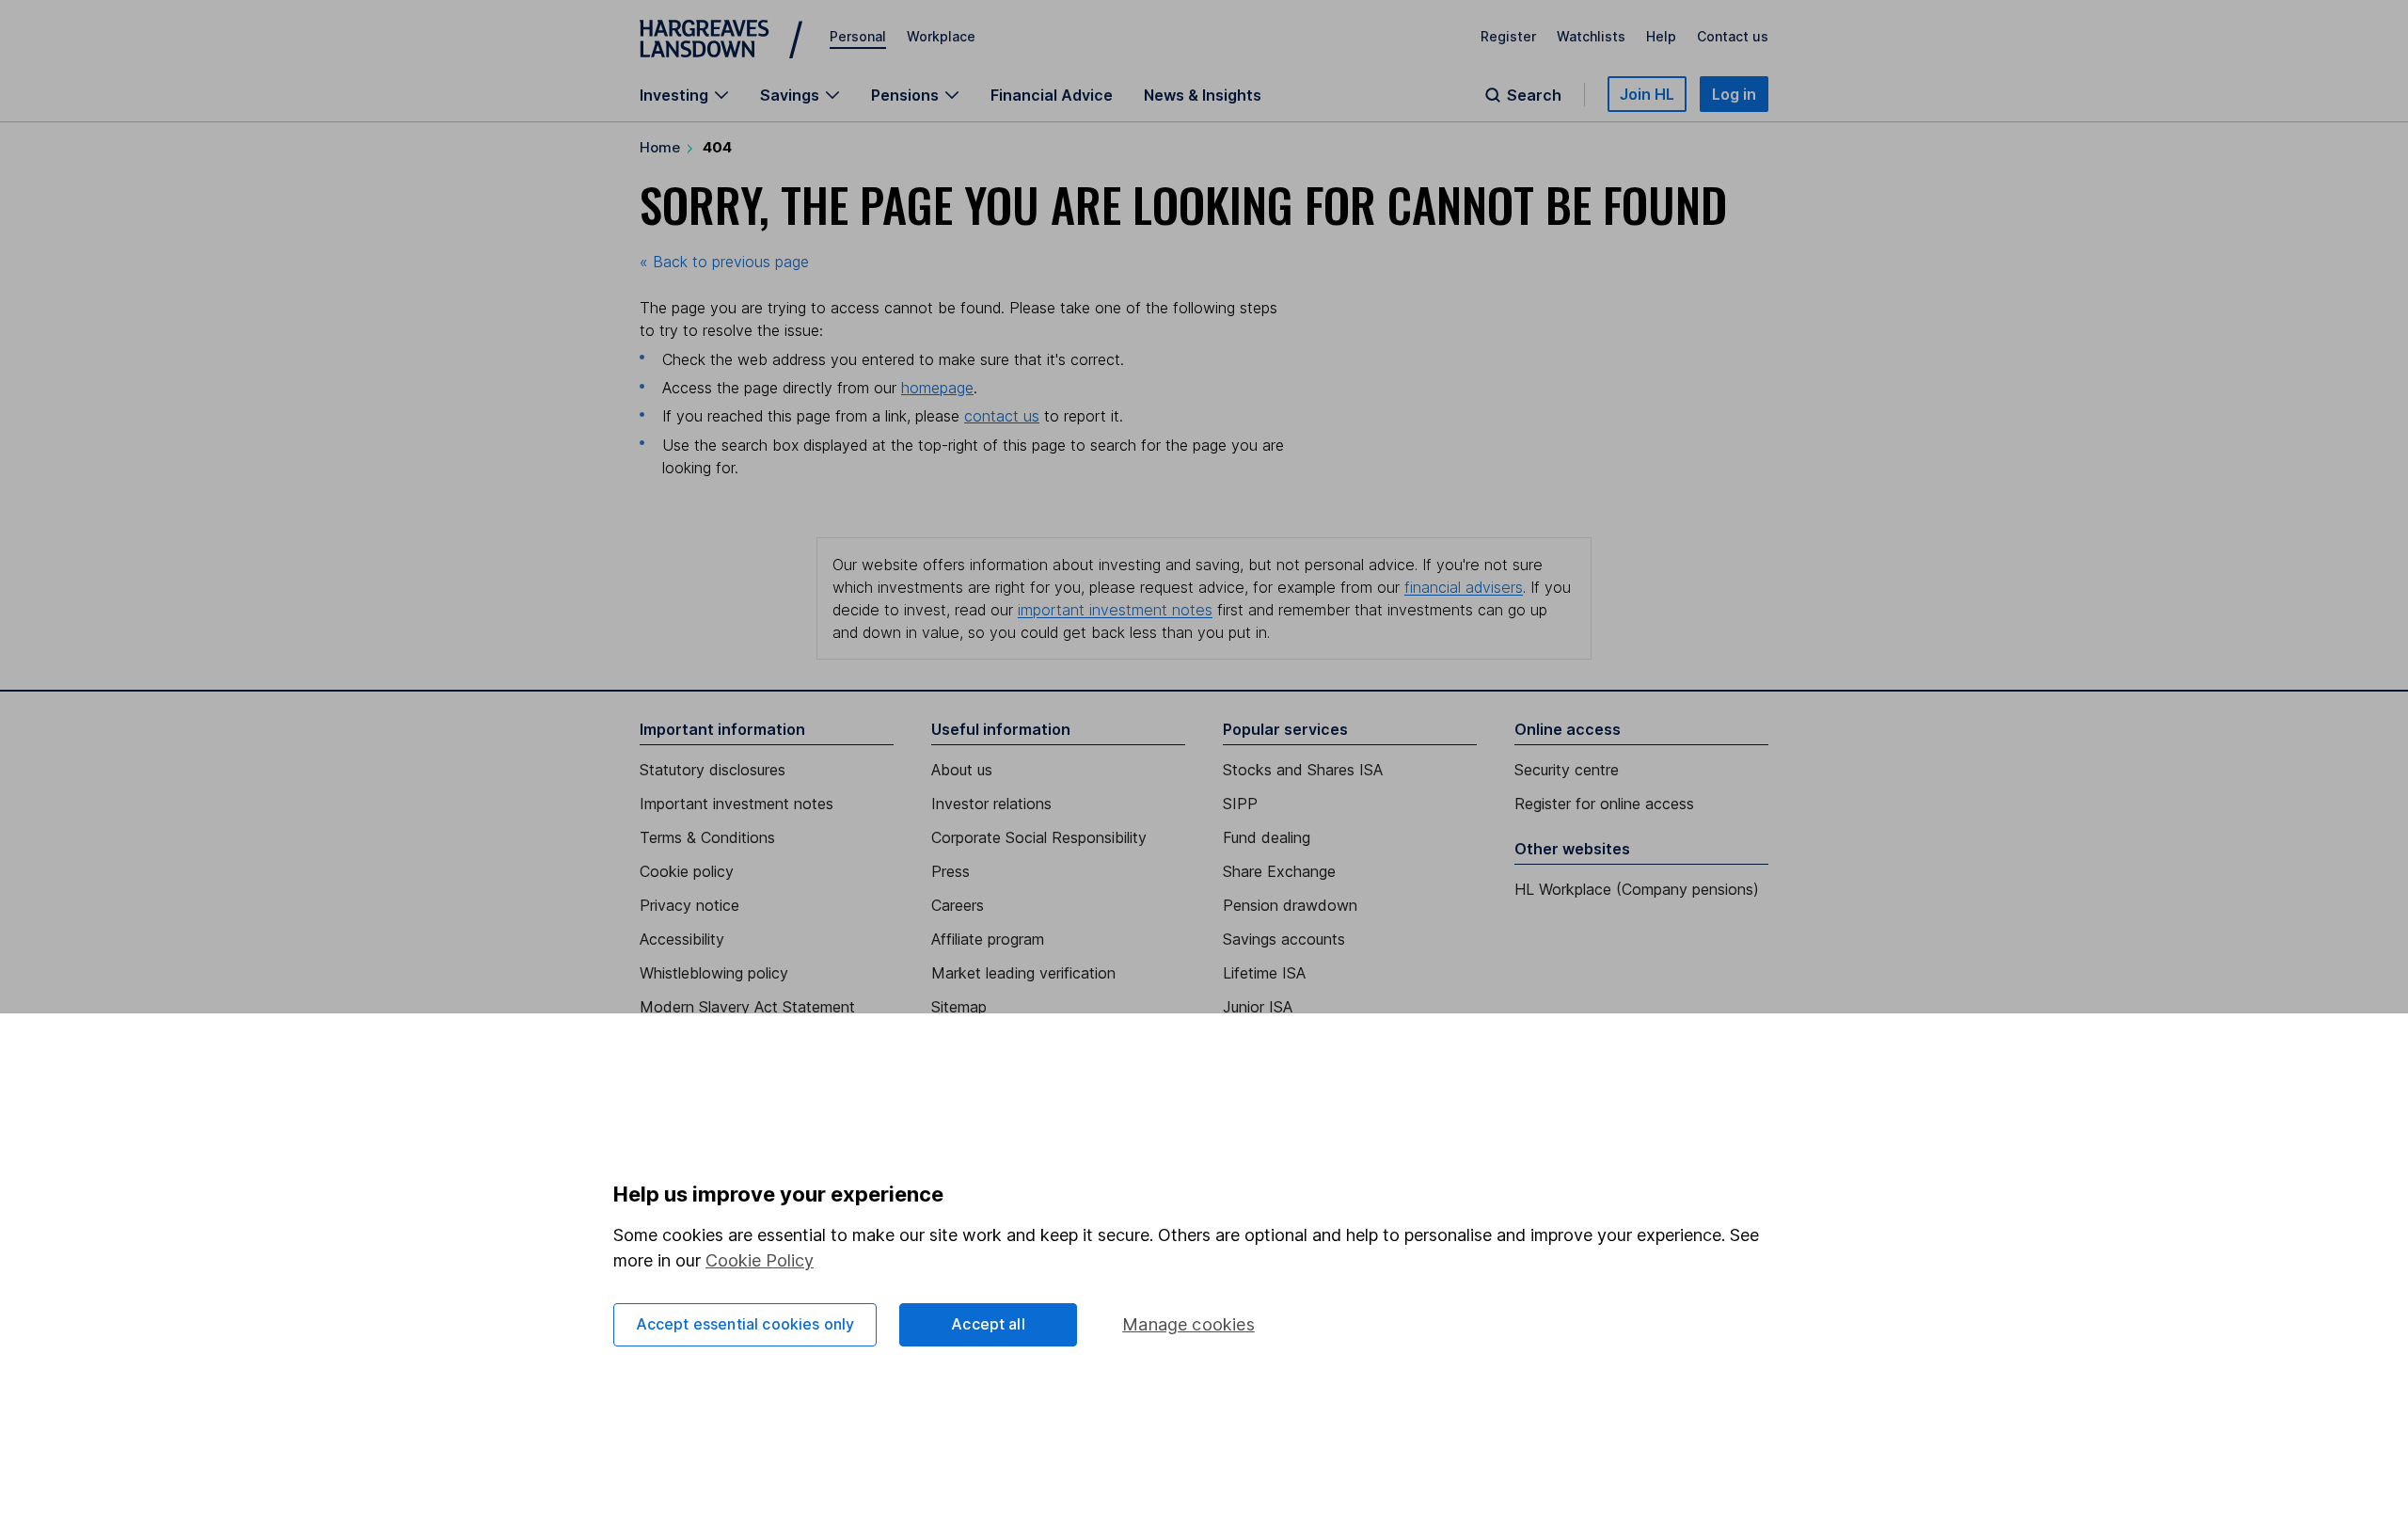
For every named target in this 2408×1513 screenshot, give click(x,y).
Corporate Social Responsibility (1039, 837)
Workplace (941, 36)
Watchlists (1591, 36)
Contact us (1733, 36)
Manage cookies (1188, 1324)
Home (660, 147)
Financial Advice (1052, 95)
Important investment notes (737, 804)
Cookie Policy (760, 1260)
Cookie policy (687, 871)
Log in (1734, 94)
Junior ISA (1258, 1007)
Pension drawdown (1290, 905)
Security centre (1567, 770)
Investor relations (991, 804)
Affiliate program (988, 939)
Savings (790, 95)
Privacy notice (689, 905)
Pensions (905, 95)
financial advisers (1464, 587)
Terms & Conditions (707, 837)
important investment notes (1115, 610)
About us (962, 770)
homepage (937, 388)
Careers (958, 905)
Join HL (1647, 94)
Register (1508, 36)
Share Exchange (1279, 871)
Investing (674, 95)
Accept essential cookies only (745, 1324)
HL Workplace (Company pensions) (1637, 889)
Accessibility (682, 939)
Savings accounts (1284, 939)
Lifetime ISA (1264, 973)
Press (951, 871)
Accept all (988, 1324)
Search (1534, 95)
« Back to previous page (724, 262)
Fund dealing (1267, 837)
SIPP (1240, 804)
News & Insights (1203, 95)
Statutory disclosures (713, 770)
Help (1661, 36)
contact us (1002, 416)
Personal (858, 36)
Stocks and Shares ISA (1303, 770)
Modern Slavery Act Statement (747, 1007)
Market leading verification (1023, 973)
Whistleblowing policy (714, 973)
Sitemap (959, 1007)
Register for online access (1604, 804)
